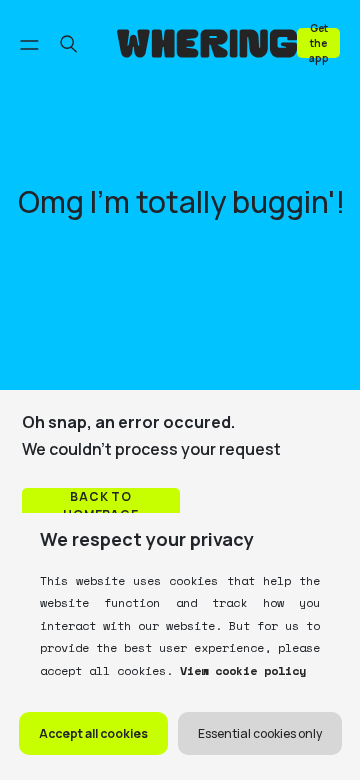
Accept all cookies (93, 733)
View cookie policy (239, 670)
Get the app (319, 42)
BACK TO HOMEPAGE (101, 505)
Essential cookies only (260, 733)
